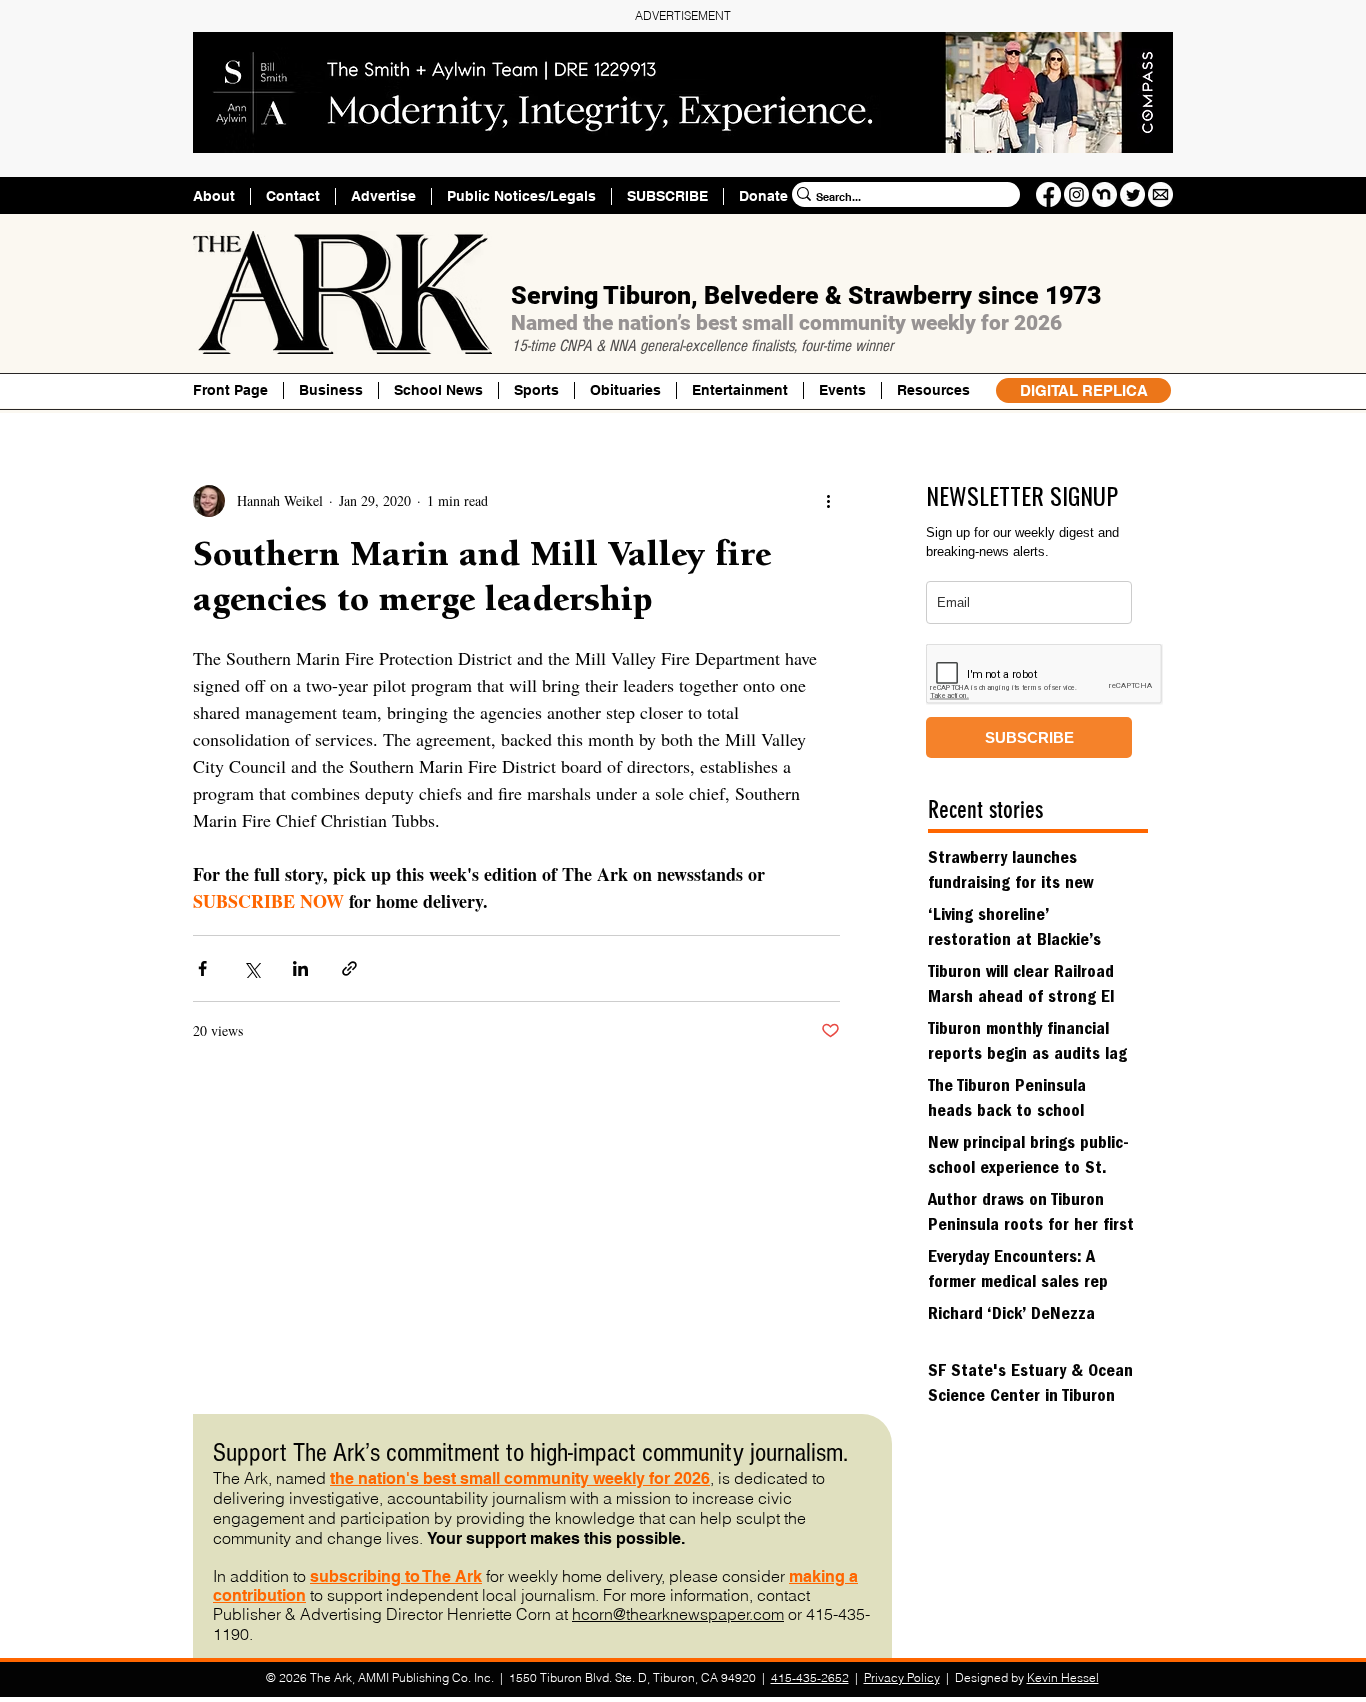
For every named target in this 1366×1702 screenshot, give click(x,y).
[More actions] (828, 501)
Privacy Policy (902, 1677)
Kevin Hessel (1063, 1677)
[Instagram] (1076, 194)
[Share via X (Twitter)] (251, 968)
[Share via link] (349, 968)
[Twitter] (1132, 194)
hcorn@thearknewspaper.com (678, 1614)
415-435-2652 (810, 1677)
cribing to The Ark (415, 1576)
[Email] (1160, 194)
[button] (933, 390)
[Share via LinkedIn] (300, 968)
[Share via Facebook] (202, 968)
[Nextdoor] (1104, 194)
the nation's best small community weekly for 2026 (520, 1478)
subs (329, 1576)
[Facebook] (1048, 194)
